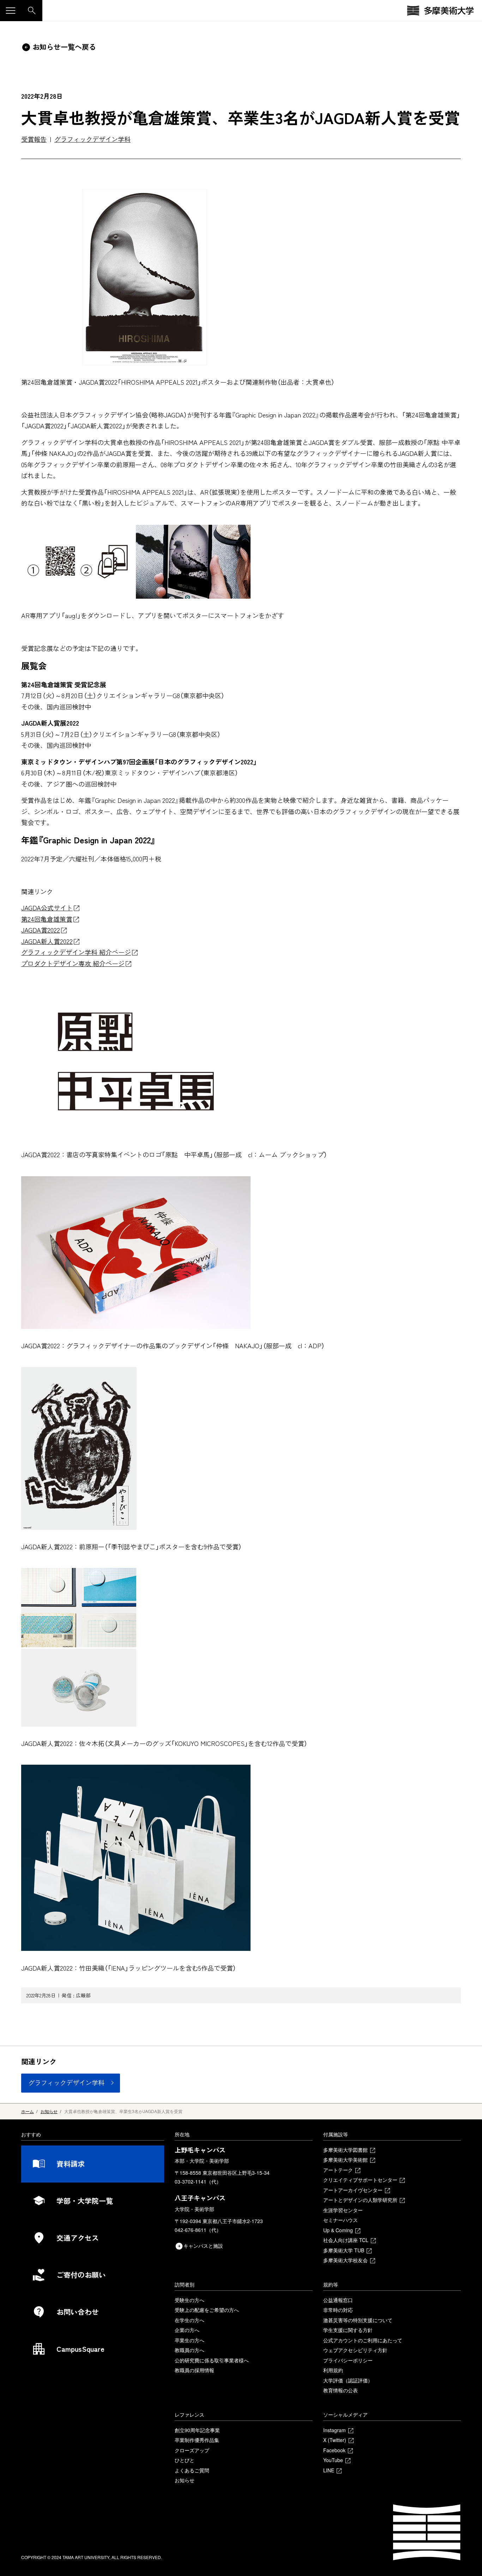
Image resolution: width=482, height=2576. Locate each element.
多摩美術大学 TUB (344, 2250)
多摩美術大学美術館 (345, 2160)
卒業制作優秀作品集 (197, 2440)
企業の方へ (187, 2330)
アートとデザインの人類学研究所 (360, 2200)
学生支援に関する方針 (348, 2330)
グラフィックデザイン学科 (92, 139)
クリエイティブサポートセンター (360, 2180)
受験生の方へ (189, 2300)
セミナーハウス (341, 2220)
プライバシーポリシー (348, 2360)
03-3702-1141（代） (198, 2181)
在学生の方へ (189, 2320)
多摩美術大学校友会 (345, 2260)
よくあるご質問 (192, 2470)
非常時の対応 (338, 2310)
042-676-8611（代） (198, 2230)
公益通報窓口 (338, 2300)
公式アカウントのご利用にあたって (363, 2340)
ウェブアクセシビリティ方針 (355, 2350)
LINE (329, 2470)
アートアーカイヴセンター (353, 2190)
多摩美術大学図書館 (345, 2150)
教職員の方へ (189, 2350)
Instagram (335, 2430)
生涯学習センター (343, 2210)
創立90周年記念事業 (197, 2430)
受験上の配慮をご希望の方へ (207, 2310)
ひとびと (185, 2460)
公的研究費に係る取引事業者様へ (212, 2360)
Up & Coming (338, 2230)
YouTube (333, 2460)
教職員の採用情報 (194, 2370)
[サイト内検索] (32, 11)
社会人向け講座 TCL (346, 2240)
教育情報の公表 (341, 2390)
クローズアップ (192, 2450)
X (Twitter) (335, 2440)
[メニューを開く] (11, 11)
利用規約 (333, 2370)
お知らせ (185, 2480)
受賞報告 (34, 139)
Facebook (334, 2450)
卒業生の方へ (189, 2340)
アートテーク (338, 2170)
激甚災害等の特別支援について (358, 2320)
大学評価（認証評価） (348, 2380)
